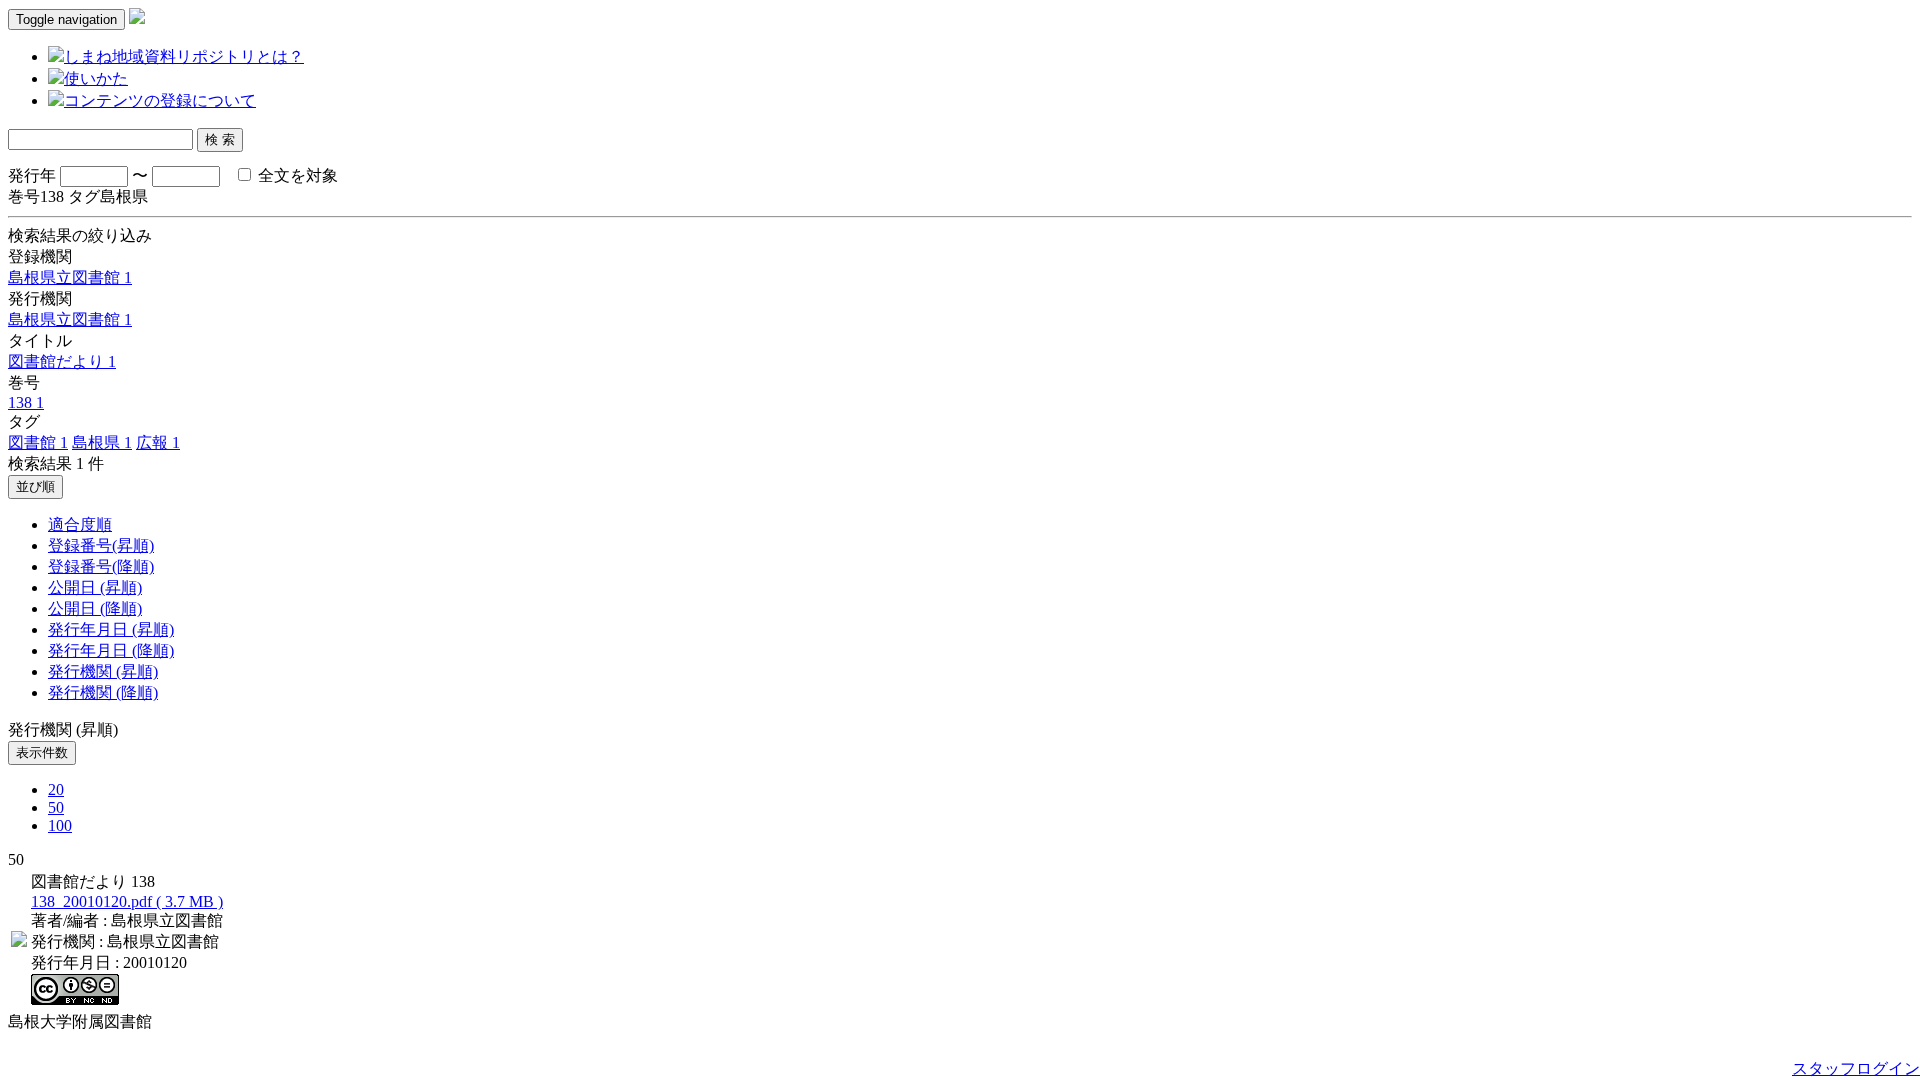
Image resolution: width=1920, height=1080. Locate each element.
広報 (158, 442)
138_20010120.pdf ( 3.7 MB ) (127, 901)
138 (26, 402)
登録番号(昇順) (101, 545)
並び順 (35, 486)
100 (60, 825)
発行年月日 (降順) (111, 650)
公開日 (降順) (95, 608)
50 (56, 807)
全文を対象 (296, 175)
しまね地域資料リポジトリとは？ (184, 56)
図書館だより (62, 361)
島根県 (102, 442)
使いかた (96, 78)
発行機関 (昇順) (103, 671)
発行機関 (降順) (103, 692)
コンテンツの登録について (160, 100)
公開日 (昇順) (95, 587)
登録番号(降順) (101, 566)
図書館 (38, 442)
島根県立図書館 (70, 277)
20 (56, 789)
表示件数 (42, 752)
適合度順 (80, 524)
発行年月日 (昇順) (111, 629)
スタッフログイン (1856, 1068)
